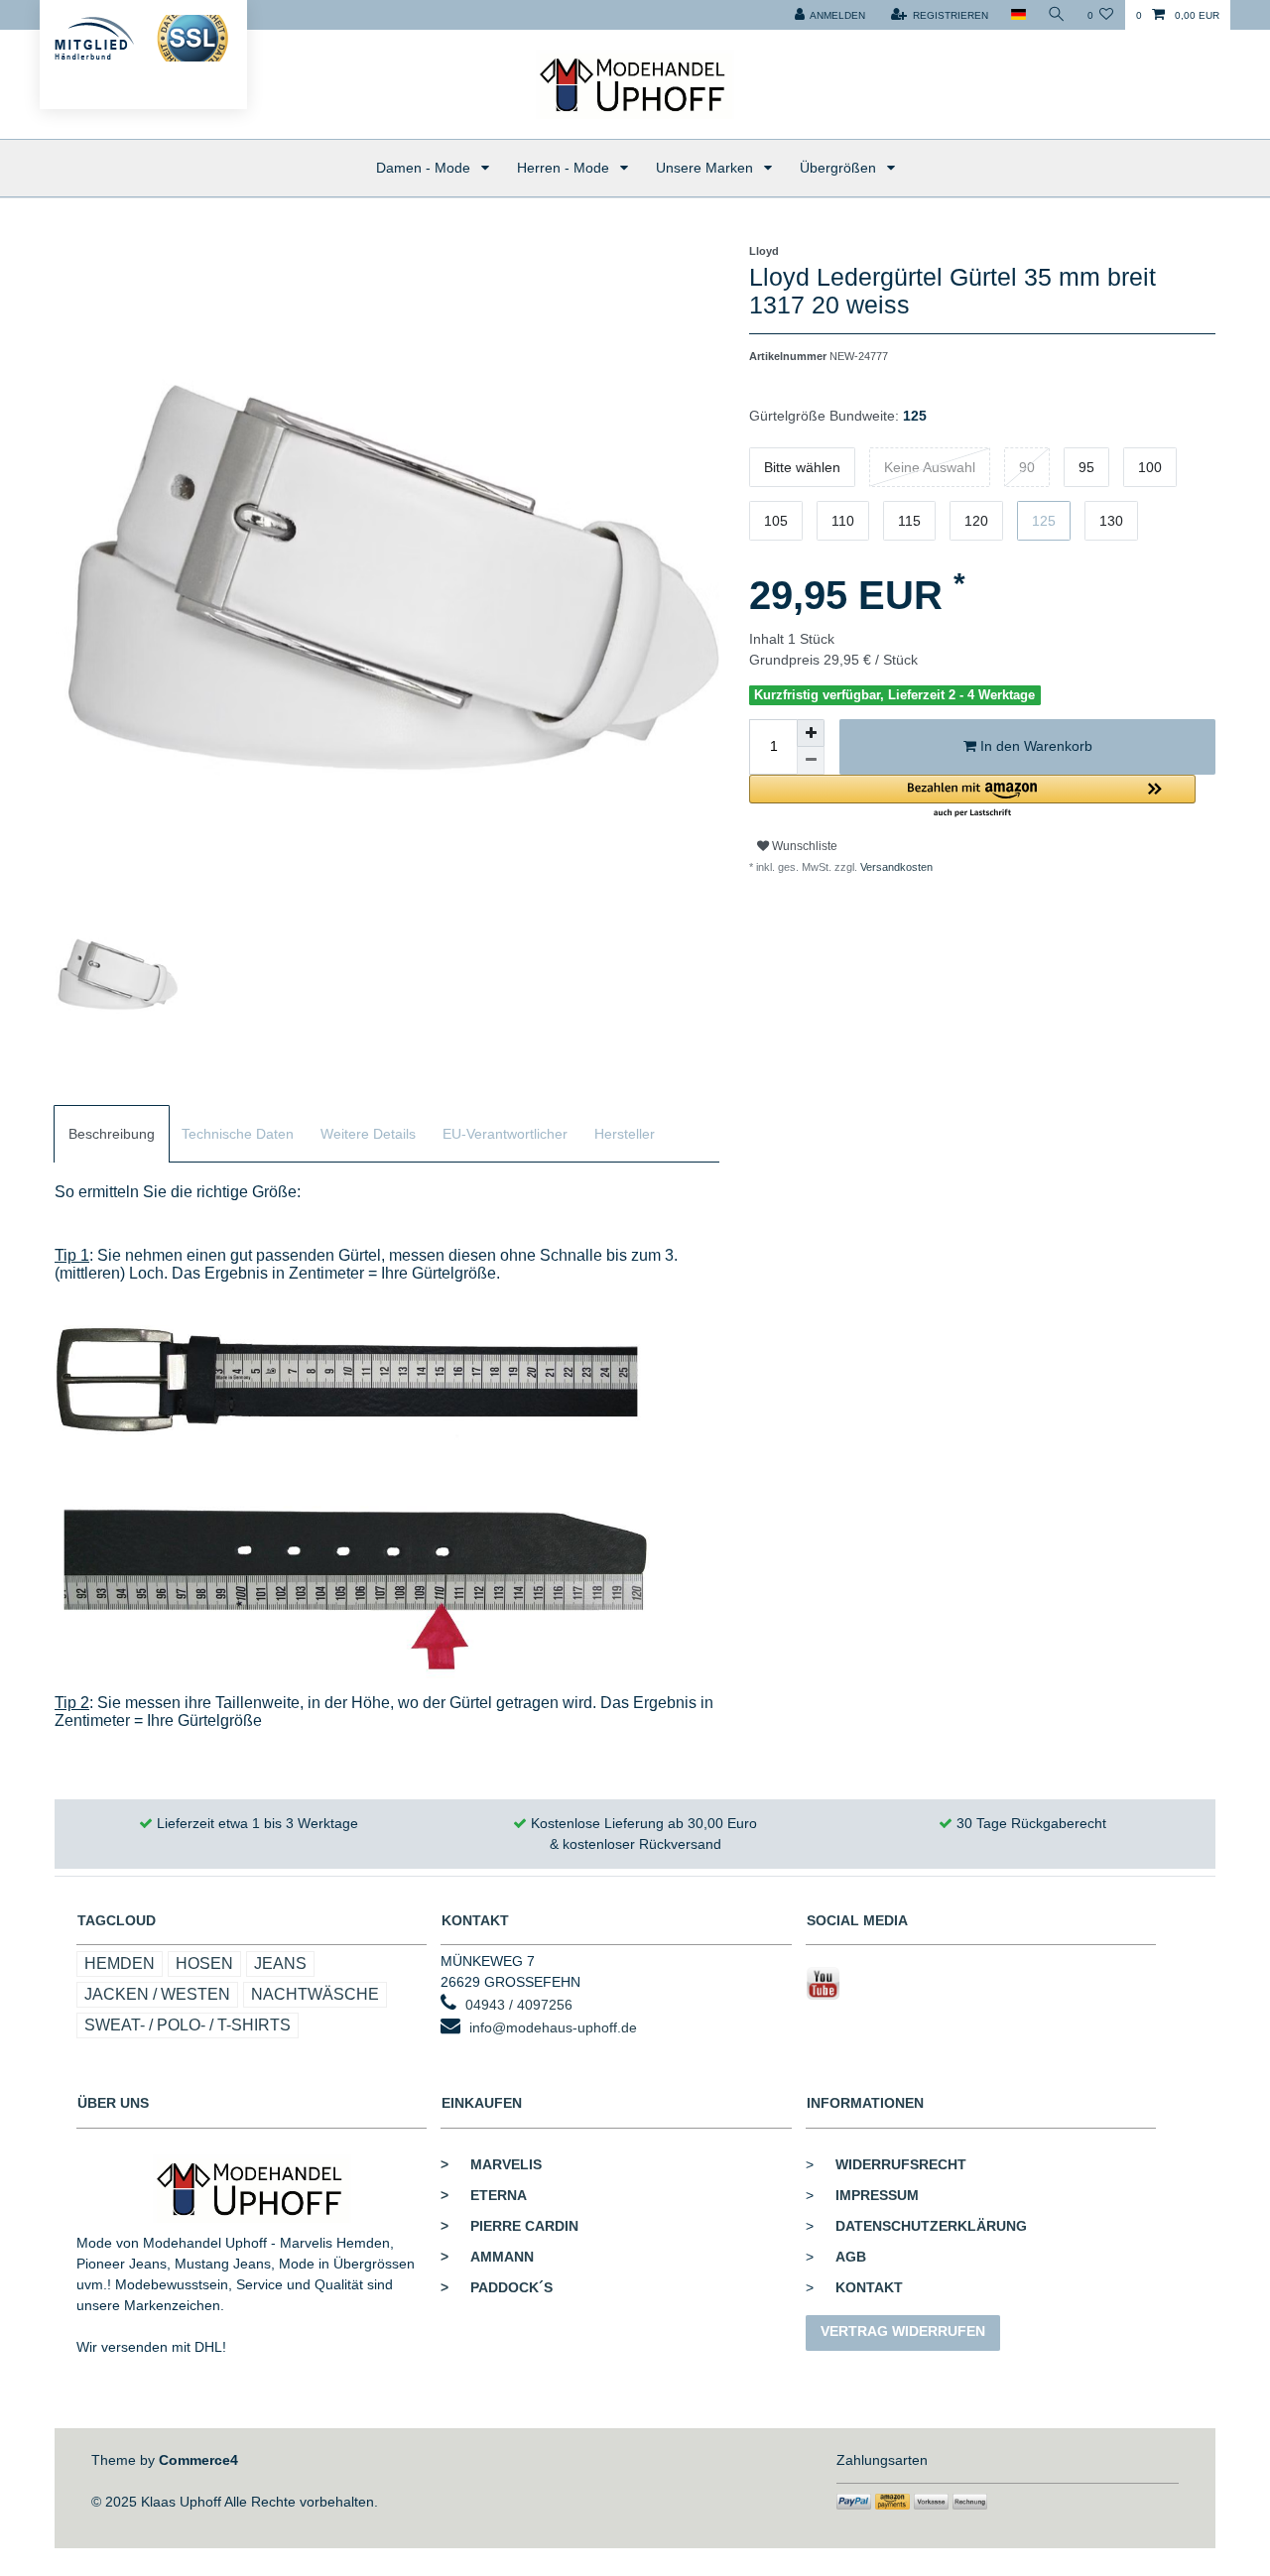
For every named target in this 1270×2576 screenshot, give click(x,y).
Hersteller (625, 1134)
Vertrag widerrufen (903, 2331)
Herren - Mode (565, 168)
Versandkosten (895, 867)
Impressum (877, 2195)
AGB (851, 2257)
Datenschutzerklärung (931, 2226)
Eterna (484, 2195)
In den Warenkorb (1034, 746)
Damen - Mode (425, 168)
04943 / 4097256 (519, 2005)
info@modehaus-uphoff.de (553, 2027)
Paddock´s (497, 2287)
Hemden (120, 1963)
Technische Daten (238, 1134)
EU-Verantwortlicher (505, 1134)
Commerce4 (198, 2460)
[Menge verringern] (811, 761)
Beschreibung (112, 1134)
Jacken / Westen (157, 1994)
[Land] (1017, 15)
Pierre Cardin (509, 2226)
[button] (972, 797)
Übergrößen (840, 168)
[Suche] (1057, 15)
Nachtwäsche (315, 1994)
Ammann (487, 2257)
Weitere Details (368, 1134)
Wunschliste (803, 846)
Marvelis (491, 2164)
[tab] (112, 1134)
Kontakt (869, 2287)
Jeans (280, 1963)
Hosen (204, 1963)
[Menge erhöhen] (811, 733)
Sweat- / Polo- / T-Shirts (188, 2025)
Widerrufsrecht (901, 2164)
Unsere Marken (706, 168)
